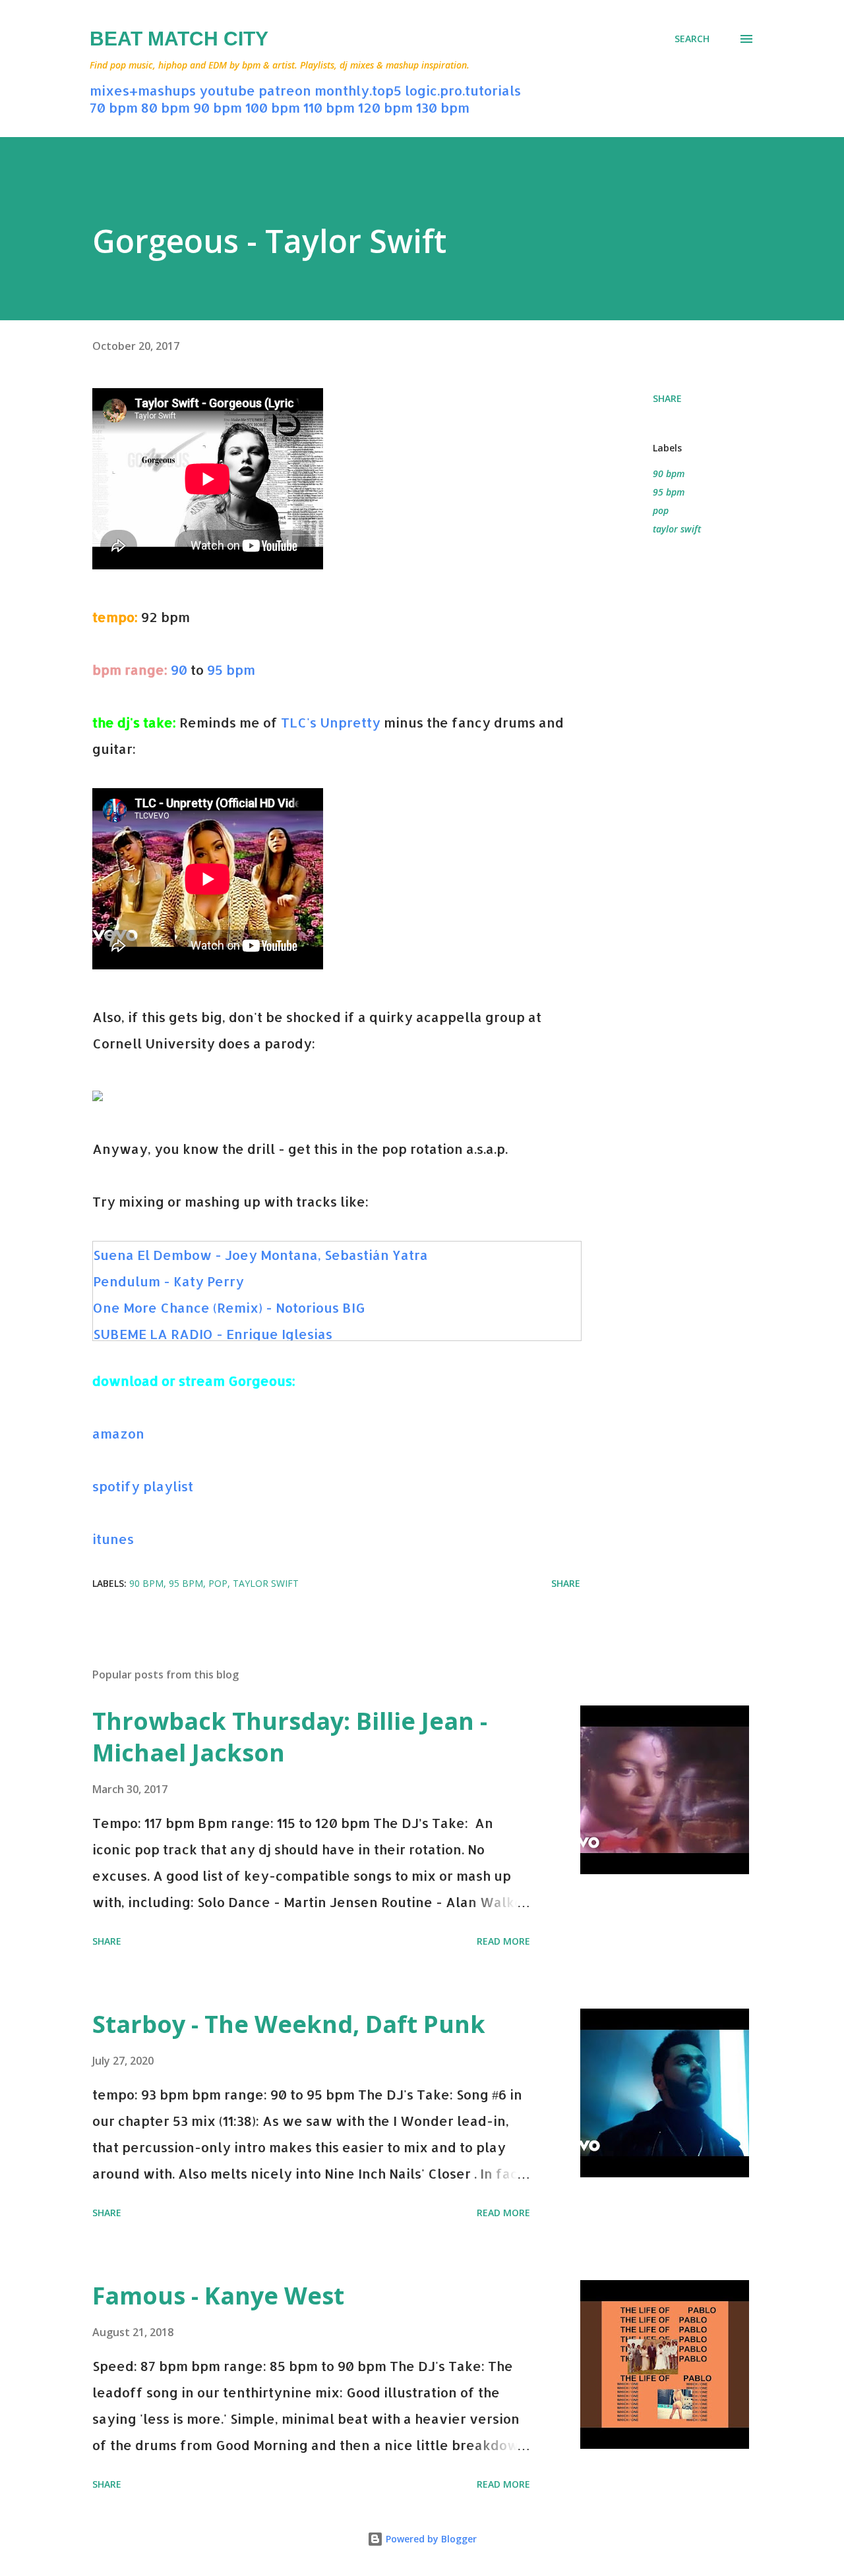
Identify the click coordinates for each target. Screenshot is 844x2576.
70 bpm (114, 107)
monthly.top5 (358, 90)
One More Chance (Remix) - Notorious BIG (229, 1307)
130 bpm (443, 107)
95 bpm (231, 670)
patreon (285, 90)
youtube (227, 90)
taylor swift (677, 529)
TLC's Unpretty (331, 722)
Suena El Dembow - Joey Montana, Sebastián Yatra (260, 1255)
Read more (503, 1941)
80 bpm (166, 107)
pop (661, 510)
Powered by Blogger (430, 2539)
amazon (118, 1433)
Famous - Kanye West (218, 2296)
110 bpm (329, 107)
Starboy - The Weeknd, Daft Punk (289, 2024)
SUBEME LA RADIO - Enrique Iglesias (213, 1334)
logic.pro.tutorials (463, 90)
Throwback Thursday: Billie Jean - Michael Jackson (290, 1737)
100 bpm (273, 107)
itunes (113, 1539)
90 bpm (218, 107)
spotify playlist (144, 1486)
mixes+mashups (143, 90)
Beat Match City (179, 39)
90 (179, 670)
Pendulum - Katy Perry (168, 1281)
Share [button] (667, 398)
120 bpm (385, 107)
